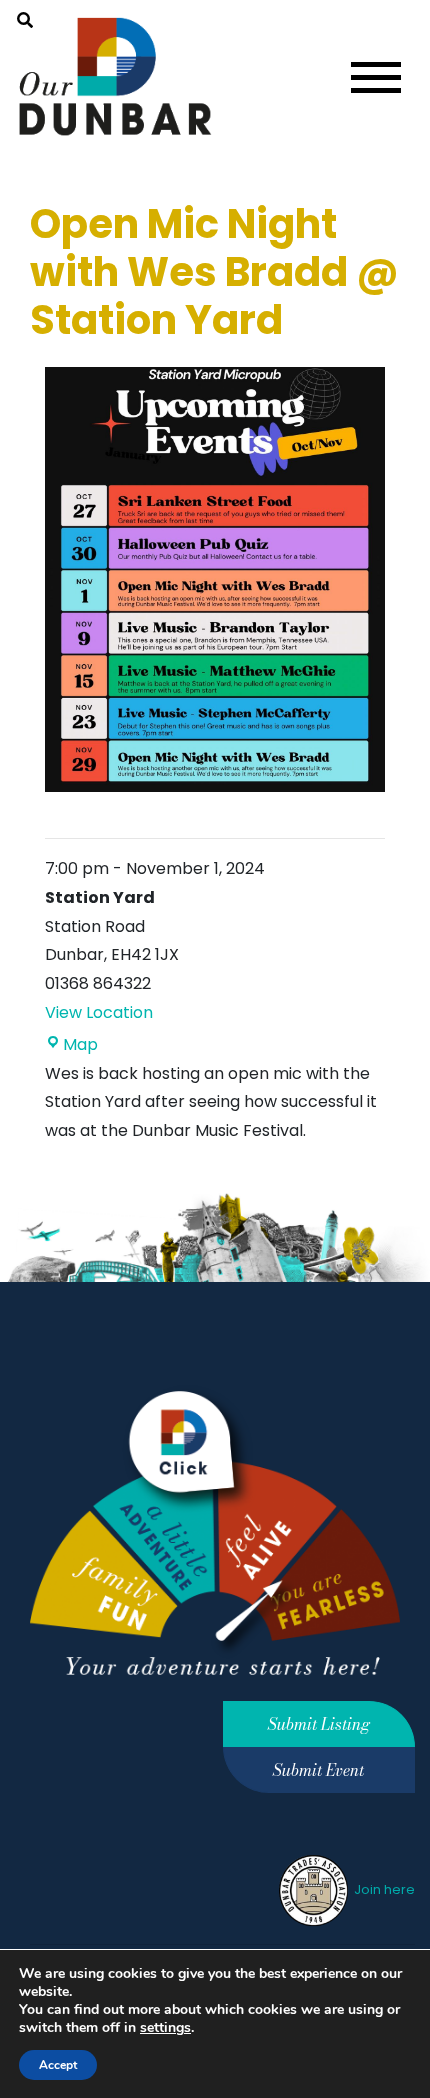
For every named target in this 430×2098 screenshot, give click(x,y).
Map (80, 1044)
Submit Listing (319, 1724)
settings (165, 2028)
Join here (383, 1889)
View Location (99, 1012)
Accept (58, 2065)
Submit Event (318, 1770)
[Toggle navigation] (376, 77)
